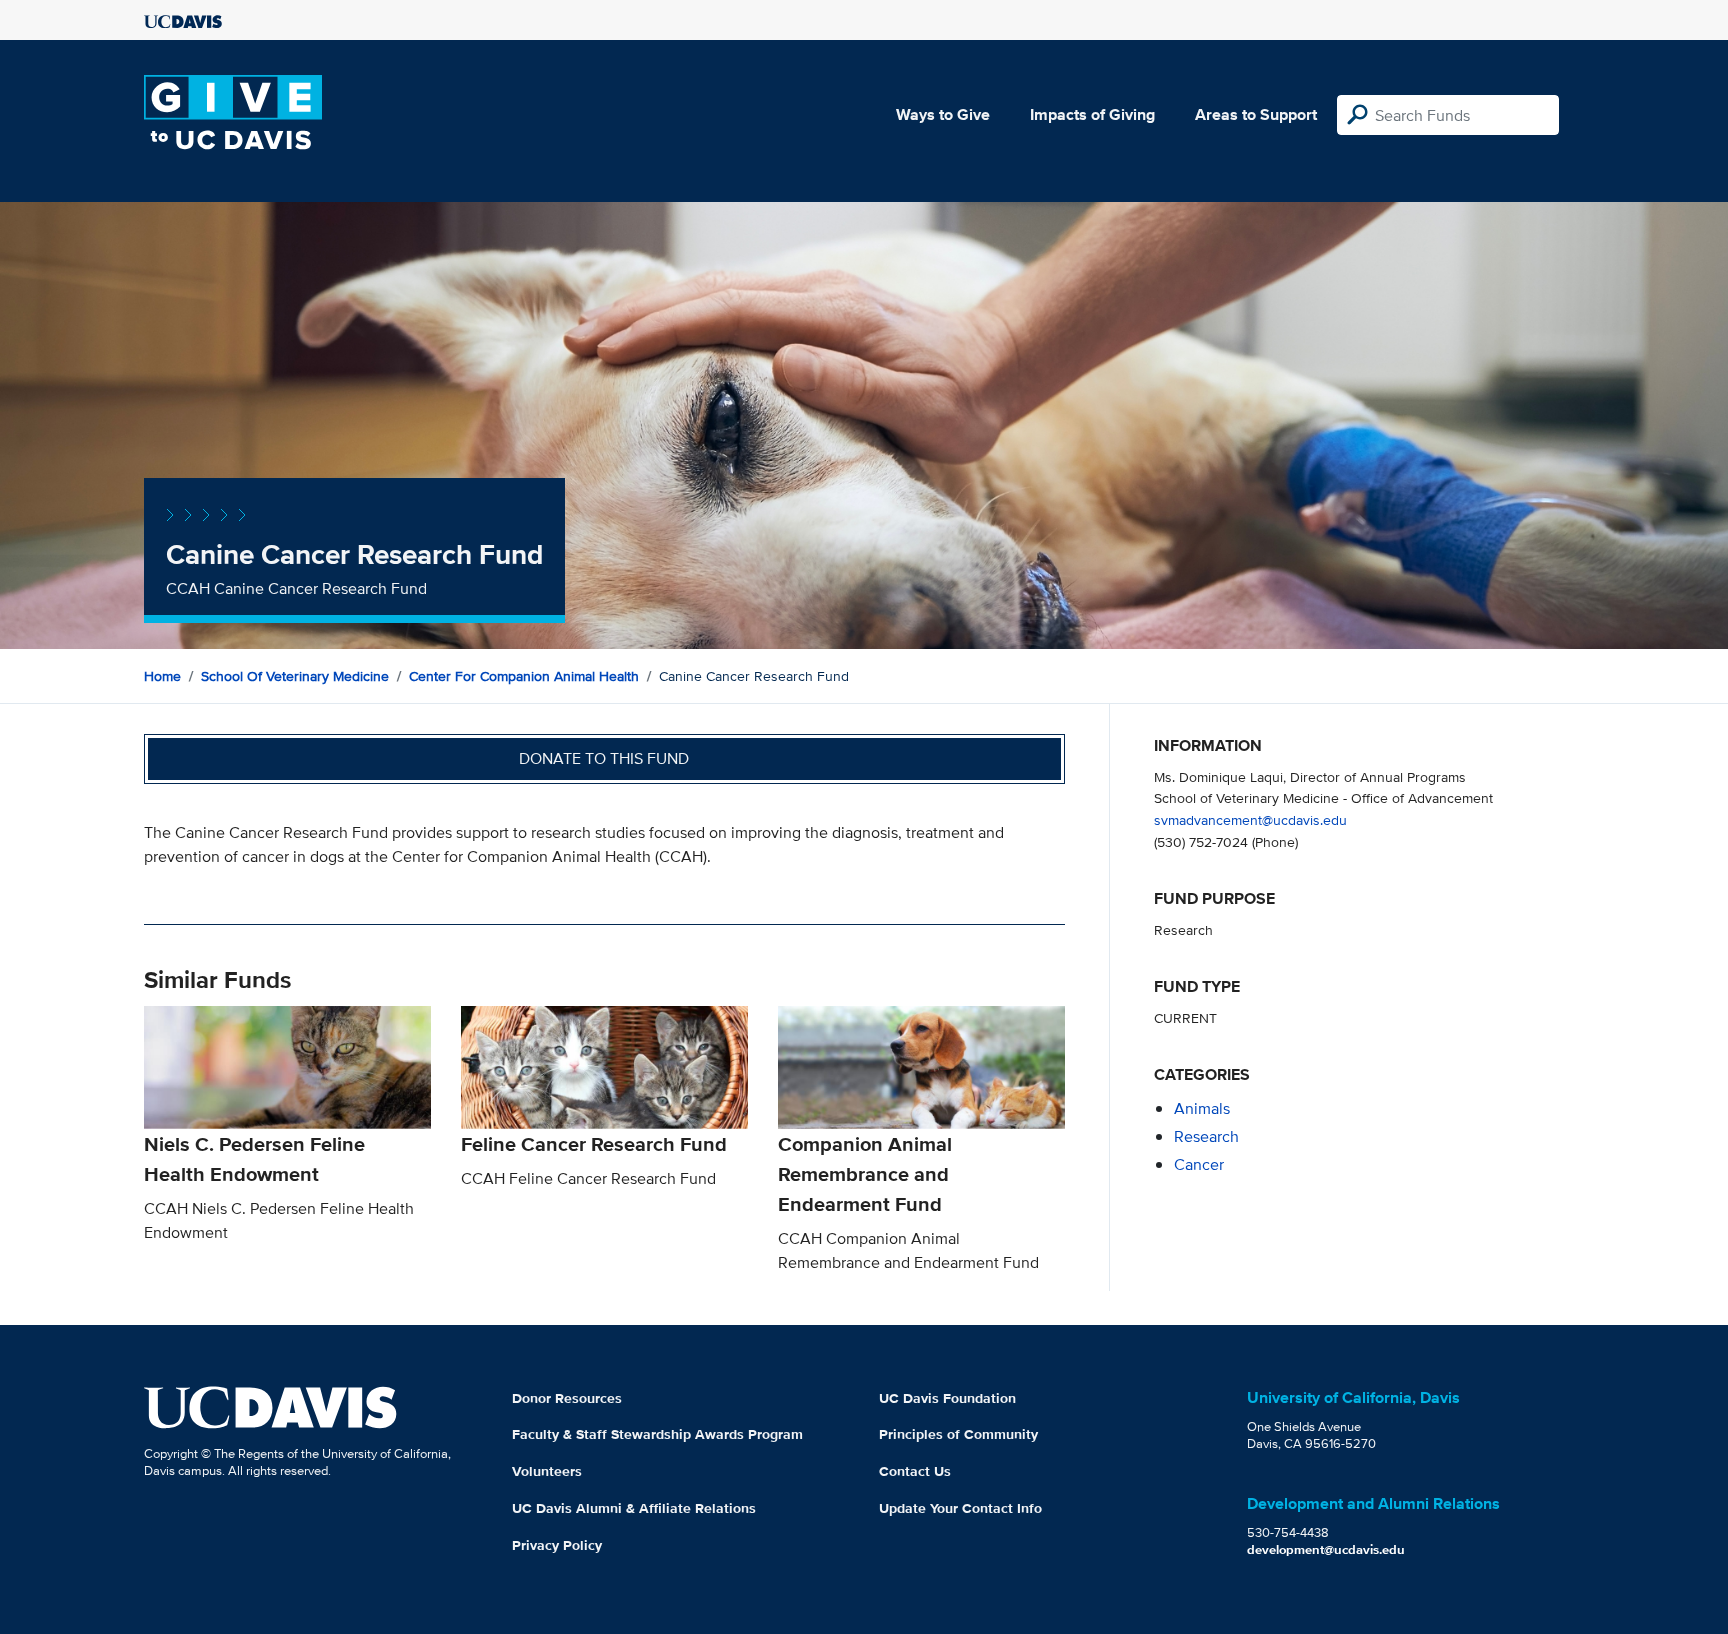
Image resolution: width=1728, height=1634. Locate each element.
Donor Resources (567, 1398)
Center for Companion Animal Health (524, 676)
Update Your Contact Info (960, 1508)
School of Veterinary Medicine (295, 676)
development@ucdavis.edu (1326, 1549)
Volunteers (547, 1471)
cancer (1199, 1164)
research (1206, 1136)
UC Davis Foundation (947, 1398)
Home (162, 676)
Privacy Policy (557, 1545)
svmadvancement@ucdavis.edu (1250, 819)
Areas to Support (1256, 114)
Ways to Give (943, 114)
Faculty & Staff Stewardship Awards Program (657, 1434)
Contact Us (915, 1471)
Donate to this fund (604, 758)
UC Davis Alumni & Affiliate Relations (634, 1508)
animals (1202, 1108)
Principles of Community (958, 1434)
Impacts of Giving (1092, 114)
